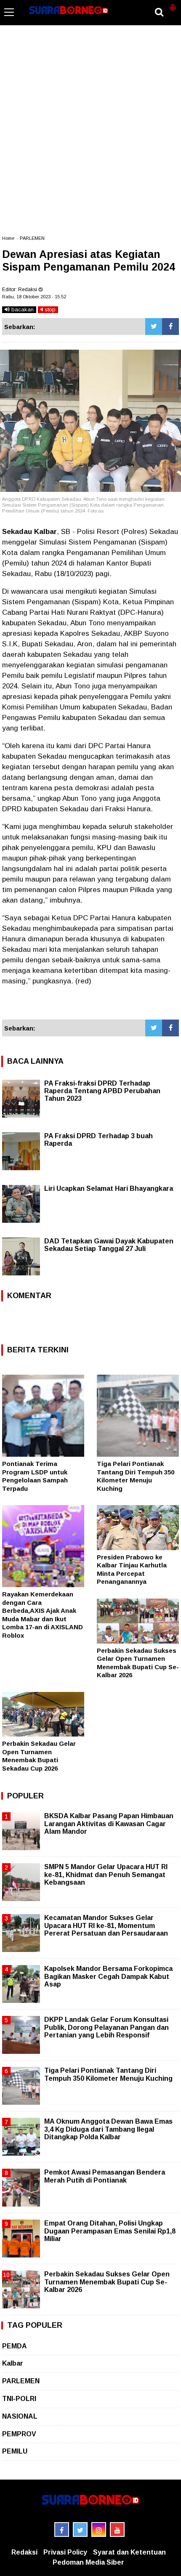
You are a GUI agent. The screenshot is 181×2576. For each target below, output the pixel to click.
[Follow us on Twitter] (80, 2530)
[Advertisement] (90, 134)
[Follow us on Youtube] (117, 2530)
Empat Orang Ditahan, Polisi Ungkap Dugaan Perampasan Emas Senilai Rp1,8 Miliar (110, 2231)
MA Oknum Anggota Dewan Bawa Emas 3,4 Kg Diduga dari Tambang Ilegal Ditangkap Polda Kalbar (108, 2129)
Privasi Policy (65, 2552)
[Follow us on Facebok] (62, 2530)
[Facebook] (170, 327)
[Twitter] (154, 327)
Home (8, 238)
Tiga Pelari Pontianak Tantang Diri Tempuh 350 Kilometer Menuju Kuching (108, 2074)
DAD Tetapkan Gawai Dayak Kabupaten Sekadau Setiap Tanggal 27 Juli (109, 1245)
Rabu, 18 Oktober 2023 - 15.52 (34, 297)
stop (49, 309)
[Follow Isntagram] (99, 2530)
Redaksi (24, 2552)
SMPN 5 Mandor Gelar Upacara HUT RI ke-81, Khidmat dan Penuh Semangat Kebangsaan (106, 1874)
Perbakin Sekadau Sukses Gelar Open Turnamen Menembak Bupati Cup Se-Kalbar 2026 (107, 2282)
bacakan (22, 309)
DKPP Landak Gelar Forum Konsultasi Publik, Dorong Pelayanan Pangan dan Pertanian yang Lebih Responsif (106, 2027)
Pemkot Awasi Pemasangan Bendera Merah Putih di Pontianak (105, 2176)
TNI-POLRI (19, 2399)
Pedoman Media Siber (88, 2562)
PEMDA (15, 2346)
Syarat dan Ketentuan (129, 2552)
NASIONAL (20, 2416)
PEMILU (15, 2451)
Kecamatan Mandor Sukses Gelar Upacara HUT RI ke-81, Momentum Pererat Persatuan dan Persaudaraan (106, 1925)
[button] (173, 4)
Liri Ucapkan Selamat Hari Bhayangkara (109, 1188)
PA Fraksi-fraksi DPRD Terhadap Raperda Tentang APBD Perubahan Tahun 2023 (102, 1091)
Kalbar (13, 2363)
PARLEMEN (32, 238)
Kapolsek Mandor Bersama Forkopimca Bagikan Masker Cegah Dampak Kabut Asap (108, 1976)
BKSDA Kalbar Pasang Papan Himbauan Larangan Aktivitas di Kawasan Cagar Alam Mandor (109, 1823)
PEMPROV (19, 2434)
